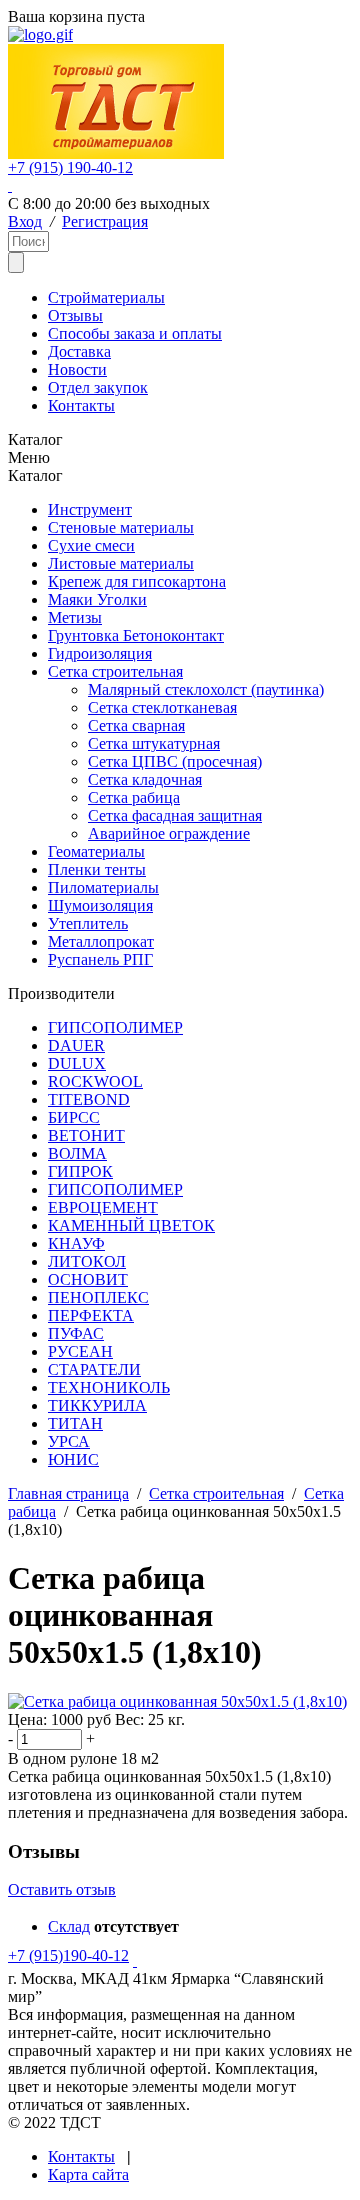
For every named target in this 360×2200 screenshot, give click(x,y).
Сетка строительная (115, 671)
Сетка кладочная (145, 779)
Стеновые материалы (121, 527)
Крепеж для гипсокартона (137, 581)
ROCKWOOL (95, 1081)
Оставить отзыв (62, 1889)
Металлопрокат (101, 941)
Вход (25, 221)
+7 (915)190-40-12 (68, 1955)
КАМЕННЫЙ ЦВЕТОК (131, 1225)
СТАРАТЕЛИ (94, 1369)
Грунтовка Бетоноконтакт (136, 635)
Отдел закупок (98, 387)
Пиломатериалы (103, 887)
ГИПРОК (80, 1171)
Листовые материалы (121, 563)
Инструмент (90, 509)
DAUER (76, 1045)
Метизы (75, 617)
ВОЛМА (77, 1153)
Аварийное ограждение (169, 833)
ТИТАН (75, 1423)
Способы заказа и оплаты (135, 333)
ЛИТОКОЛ (87, 1261)
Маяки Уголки (97, 599)
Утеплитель (88, 923)
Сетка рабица (134, 797)
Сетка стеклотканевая (162, 707)
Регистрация (105, 221)
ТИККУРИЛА (97, 1405)
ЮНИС (73, 1459)
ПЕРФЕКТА (91, 1315)
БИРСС (74, 1117)
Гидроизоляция (100, 653)
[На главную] (40, 34)
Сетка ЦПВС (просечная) (175, 761)
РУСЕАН (80, 1351)
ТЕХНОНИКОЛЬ (109, 1387)
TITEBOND (89, 1099)
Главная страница (68, 1493)
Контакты (81, 405)
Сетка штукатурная (154, 743)
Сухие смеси (91, 545)
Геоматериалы (96, 851)
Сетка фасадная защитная (175, 815)
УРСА (69, 1441)
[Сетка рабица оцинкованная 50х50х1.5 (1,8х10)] (177, 1701)
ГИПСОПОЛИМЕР (115, 1027)
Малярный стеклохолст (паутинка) (206, 689)
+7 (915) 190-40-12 (70, 167)
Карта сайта (88, 2174)
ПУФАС (76, 1333)
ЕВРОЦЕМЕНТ (103, 1207)
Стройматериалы (106, 297)
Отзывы (75, 315)
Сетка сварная (136, 725)
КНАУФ (76, 1243)
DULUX (77, 1063)
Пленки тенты (97, 869)
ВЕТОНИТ (86, 1135)
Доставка (79, 351)
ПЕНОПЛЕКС (98, 1297)
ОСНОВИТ (88, 1279)
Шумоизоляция (100, 905)
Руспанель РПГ (100, 959)
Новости (77, 369)
